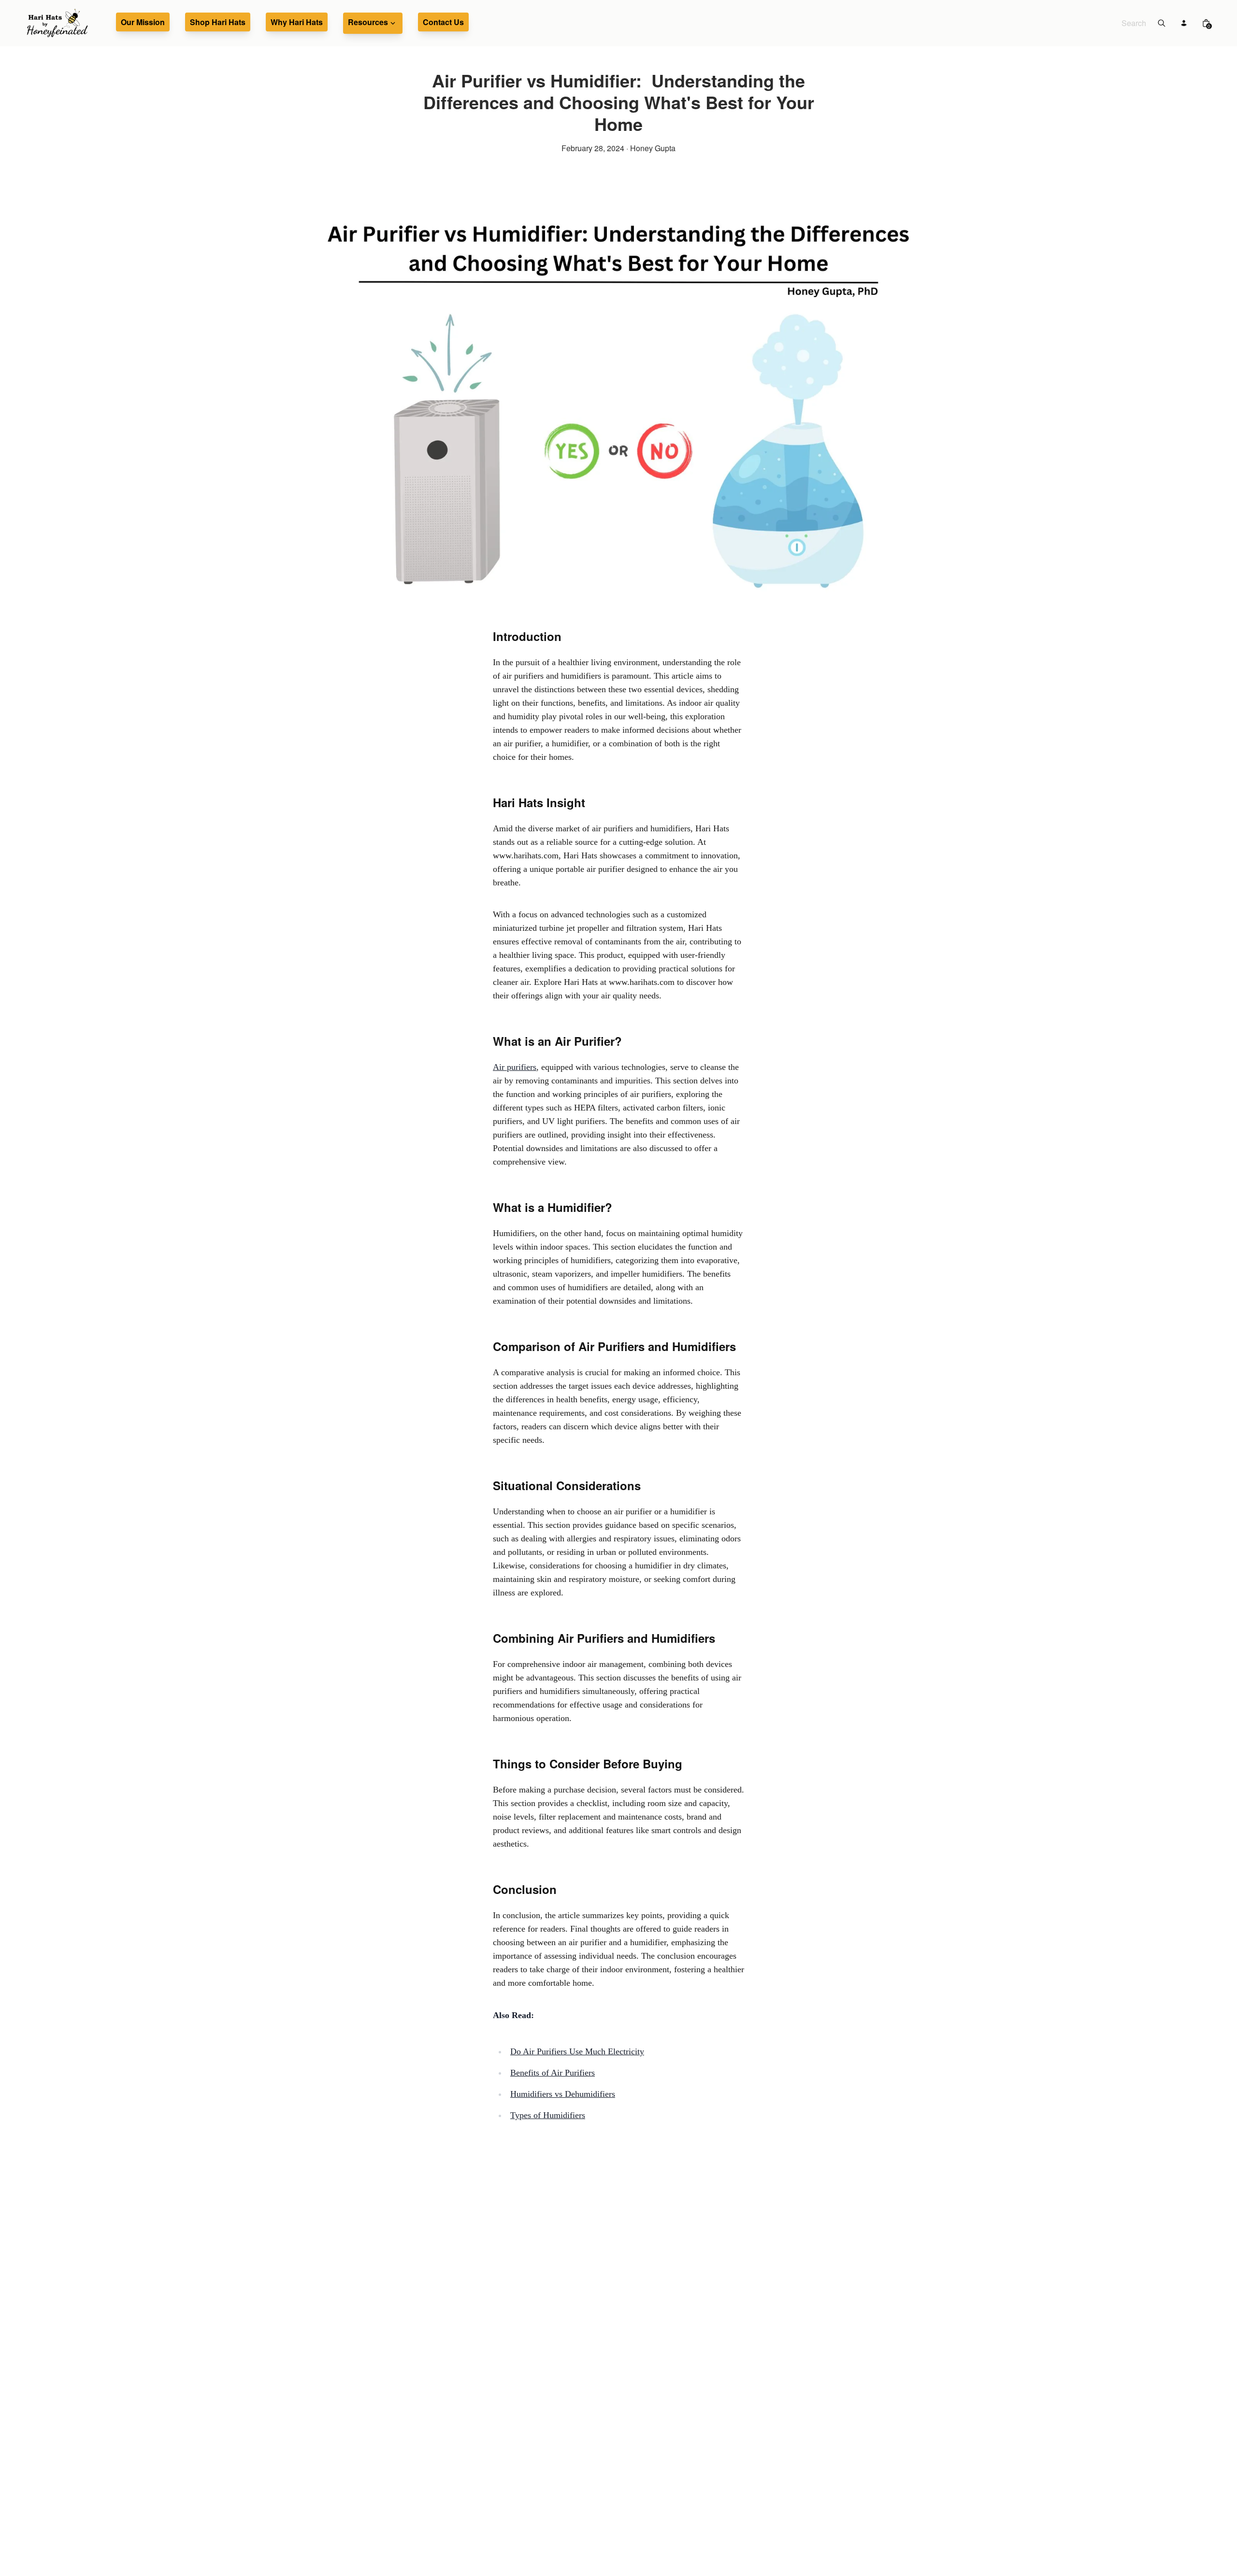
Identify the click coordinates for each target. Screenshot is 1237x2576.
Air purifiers (515, 1067)
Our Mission (143, 22)
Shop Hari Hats (218, 22)
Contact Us (443, 22)
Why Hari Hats (297, 22)
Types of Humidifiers (548, 2115)
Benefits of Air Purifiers (553, 2073)
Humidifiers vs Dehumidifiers (563, 2094)
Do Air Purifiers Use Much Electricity (577, 2051)
